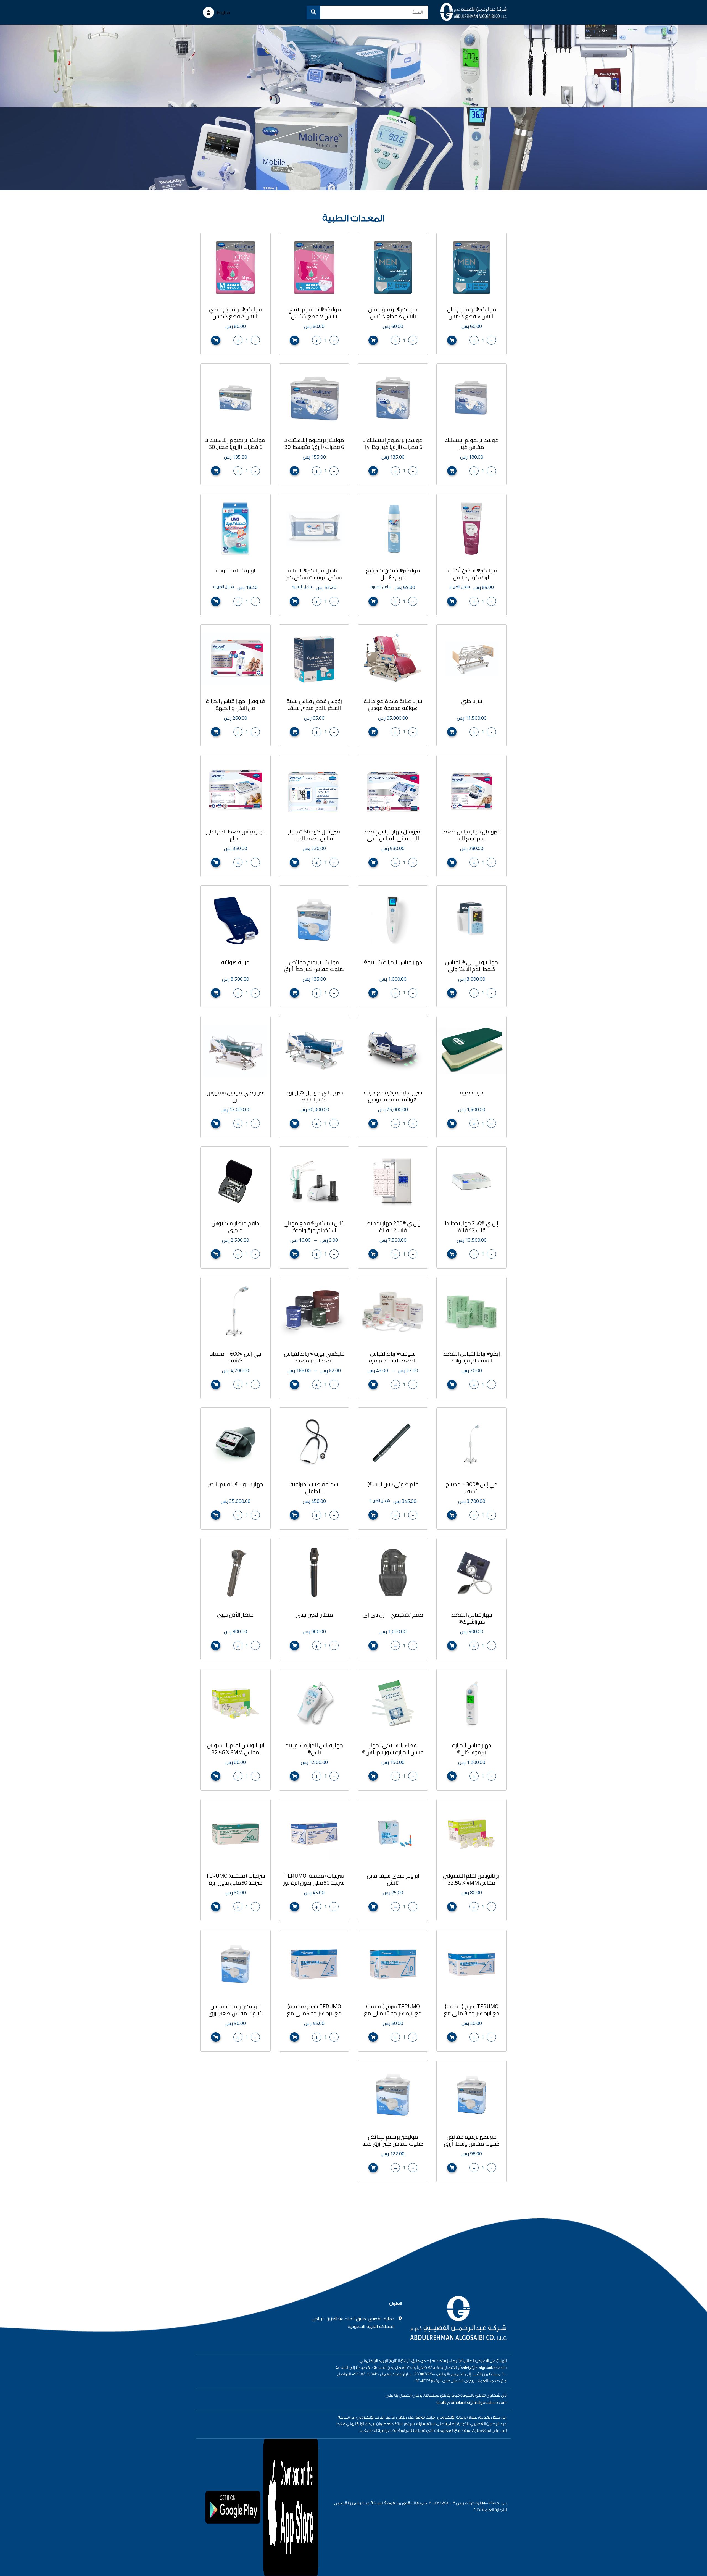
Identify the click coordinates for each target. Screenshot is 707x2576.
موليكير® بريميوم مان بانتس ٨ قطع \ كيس (393, 313)
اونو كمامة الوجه (235, 570)
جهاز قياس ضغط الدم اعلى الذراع (236, 835)
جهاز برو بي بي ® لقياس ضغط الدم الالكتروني (472, 965)
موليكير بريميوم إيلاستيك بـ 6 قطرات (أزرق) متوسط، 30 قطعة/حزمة (314, 447)
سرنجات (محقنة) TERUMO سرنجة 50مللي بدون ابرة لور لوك (314, 1882)
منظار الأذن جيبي (235, 1615)
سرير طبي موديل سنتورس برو (236, 1096)
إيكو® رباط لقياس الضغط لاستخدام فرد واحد (472, 1357)
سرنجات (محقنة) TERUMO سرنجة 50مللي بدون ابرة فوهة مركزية (235, 1882)
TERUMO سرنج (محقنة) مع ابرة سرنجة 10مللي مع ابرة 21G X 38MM (393, 2013)
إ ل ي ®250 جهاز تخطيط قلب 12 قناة (472, 1227)
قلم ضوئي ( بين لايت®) (393, 1484)
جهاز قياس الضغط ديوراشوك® (472, 1618)
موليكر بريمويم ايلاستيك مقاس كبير (472, 443)
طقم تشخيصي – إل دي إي (393, 1615)
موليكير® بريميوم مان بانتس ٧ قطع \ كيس (472, 313)
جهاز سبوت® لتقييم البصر (236, 1484)
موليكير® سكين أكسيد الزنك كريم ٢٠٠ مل (472, 574)
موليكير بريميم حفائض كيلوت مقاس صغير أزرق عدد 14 (236, 2013)
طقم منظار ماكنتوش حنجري (235, 1227)
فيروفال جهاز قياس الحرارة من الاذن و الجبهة (235, 704)
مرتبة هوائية (236, 962)
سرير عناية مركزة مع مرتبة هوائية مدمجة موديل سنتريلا (393, 1099)
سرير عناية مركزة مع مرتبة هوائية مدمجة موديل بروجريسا (393, 708)
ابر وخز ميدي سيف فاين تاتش (393, 1879)
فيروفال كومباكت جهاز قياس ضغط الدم (314, 835)
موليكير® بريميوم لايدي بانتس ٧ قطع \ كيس (314, 313)
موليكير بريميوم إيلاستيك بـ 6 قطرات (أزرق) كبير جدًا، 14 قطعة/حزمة (393, 447)
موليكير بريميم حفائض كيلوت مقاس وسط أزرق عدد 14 (472, 2144)
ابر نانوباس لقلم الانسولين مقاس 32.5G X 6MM (236, 1749)
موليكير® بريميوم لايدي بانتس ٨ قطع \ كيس (236, 313)
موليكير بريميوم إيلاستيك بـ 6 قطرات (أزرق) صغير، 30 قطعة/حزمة (235, 447)
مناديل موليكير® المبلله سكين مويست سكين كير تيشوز (314, 577)
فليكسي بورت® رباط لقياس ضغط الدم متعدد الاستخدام (314, 1360)
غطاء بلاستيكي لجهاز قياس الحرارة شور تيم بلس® (393, 1749)
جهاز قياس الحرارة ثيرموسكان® (472, 1749)
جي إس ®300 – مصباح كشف (472, 1488)
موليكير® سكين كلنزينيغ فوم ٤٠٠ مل (393, 574)
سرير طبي (472, 701)
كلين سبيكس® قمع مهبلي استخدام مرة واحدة (314, 1227)
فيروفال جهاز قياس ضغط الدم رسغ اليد (472, 835)
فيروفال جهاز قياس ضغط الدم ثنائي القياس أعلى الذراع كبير (393, 838)
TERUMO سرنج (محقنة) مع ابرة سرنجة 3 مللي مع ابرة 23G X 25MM (472, 2013)
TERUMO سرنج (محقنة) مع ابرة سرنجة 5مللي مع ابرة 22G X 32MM (314, 2013)
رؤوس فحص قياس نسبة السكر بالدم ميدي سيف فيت (314, 708)
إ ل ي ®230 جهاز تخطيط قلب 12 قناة (393, 1227)
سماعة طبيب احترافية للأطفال (314, 1488)
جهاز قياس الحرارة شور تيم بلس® (314, 1749)
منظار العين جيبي (314, 1615)
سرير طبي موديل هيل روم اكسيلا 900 (314, 1096)
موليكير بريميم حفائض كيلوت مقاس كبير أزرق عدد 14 (393, 2144)
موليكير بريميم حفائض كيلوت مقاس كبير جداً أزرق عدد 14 (314, 969)
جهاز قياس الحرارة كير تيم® (393, 962)
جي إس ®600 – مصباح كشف (235, 1357)
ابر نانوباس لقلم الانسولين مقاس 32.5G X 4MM (472, 1879)
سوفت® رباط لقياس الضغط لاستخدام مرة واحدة (393, 1360)
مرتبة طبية (472, 1092)
